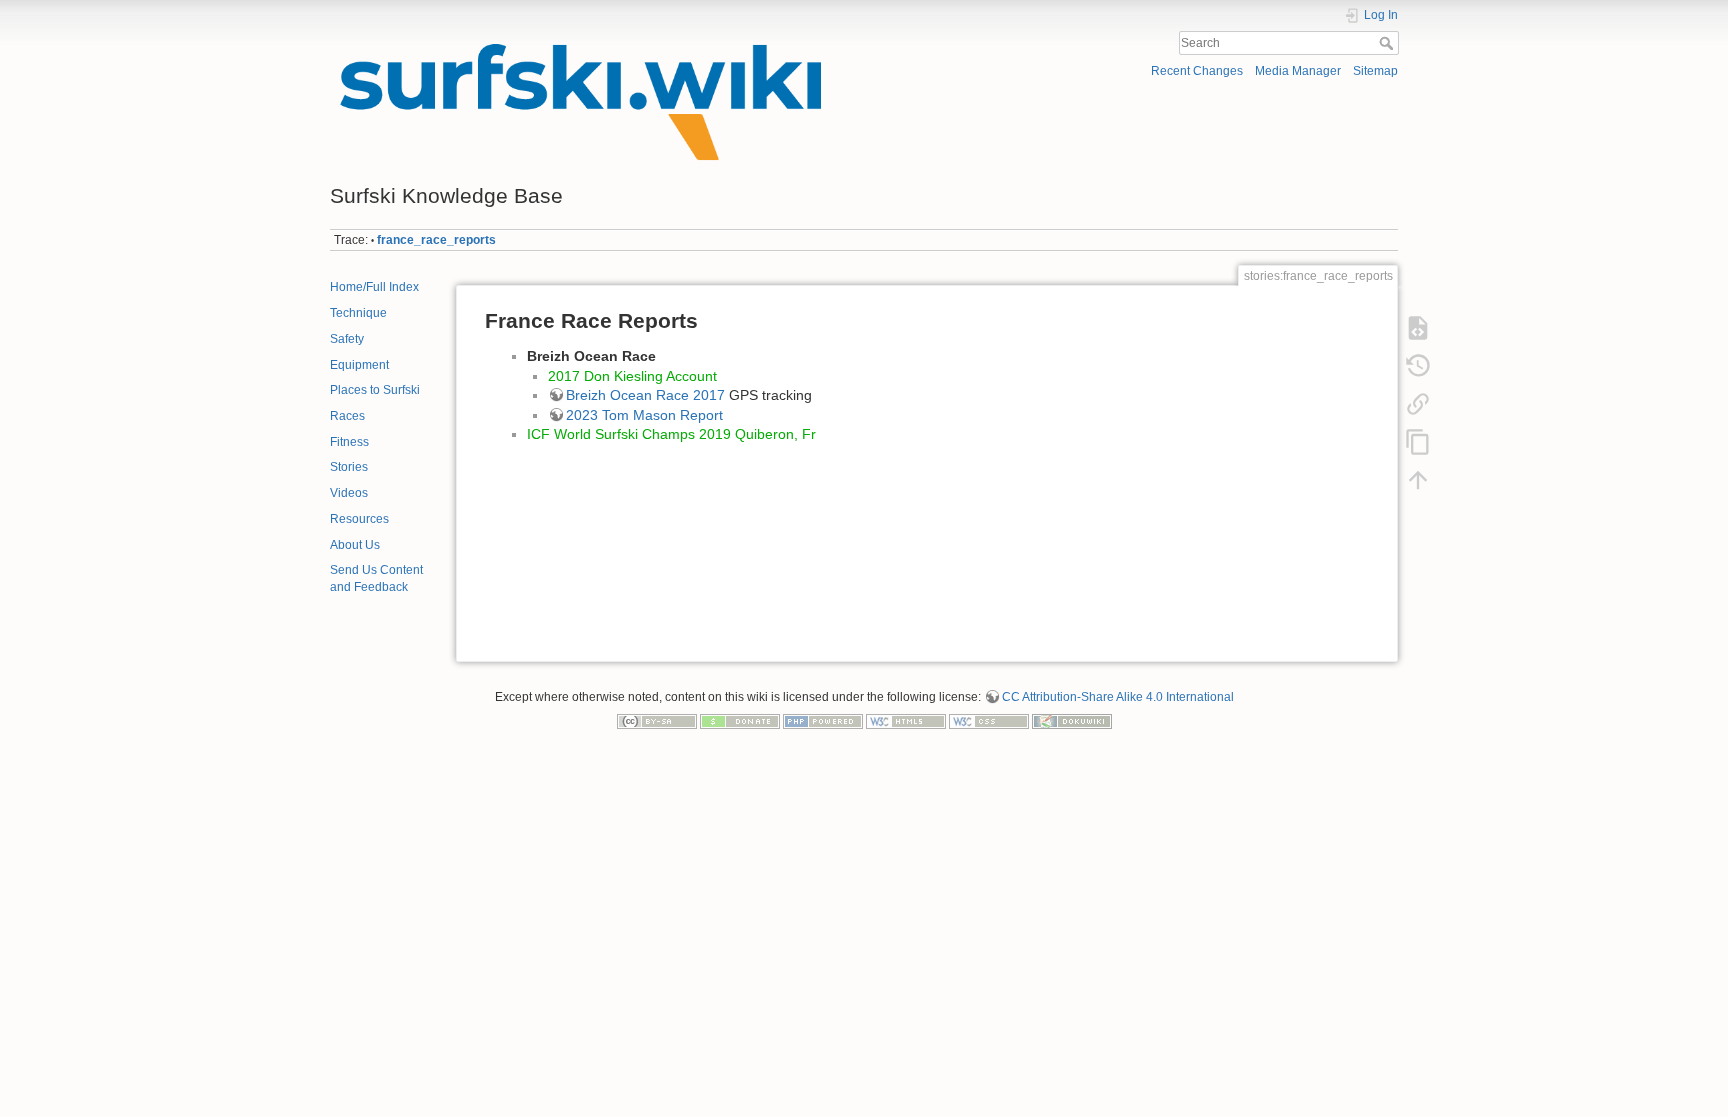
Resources (359, 519)
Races (347, 416)
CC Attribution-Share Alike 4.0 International (1118, 697)
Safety (347, 339)
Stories (349, 467)
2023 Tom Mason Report (644, 415)
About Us (355, 545)
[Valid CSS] (989, 720)
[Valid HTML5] (906, 720)
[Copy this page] (1418, 441)
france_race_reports (436, 240)
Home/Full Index (374, 287)
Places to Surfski (375, 390)
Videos (349, 493)
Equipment (359, 365)
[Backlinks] (1418, 403)
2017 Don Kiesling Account (632, 376)
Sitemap (1375, 71)
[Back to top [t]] (1418, 479)
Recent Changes (1197, 71)
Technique (358, 313)
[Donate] (740, 720)
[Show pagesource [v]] (1418, 327)
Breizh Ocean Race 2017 (645, 395)
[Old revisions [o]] (1418, 365)
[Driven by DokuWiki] (1072, 720)
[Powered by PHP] (823, 720)
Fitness (349, 442)
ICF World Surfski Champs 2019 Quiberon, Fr (671, 434)
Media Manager (1298, 71)
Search (1388, 43)
